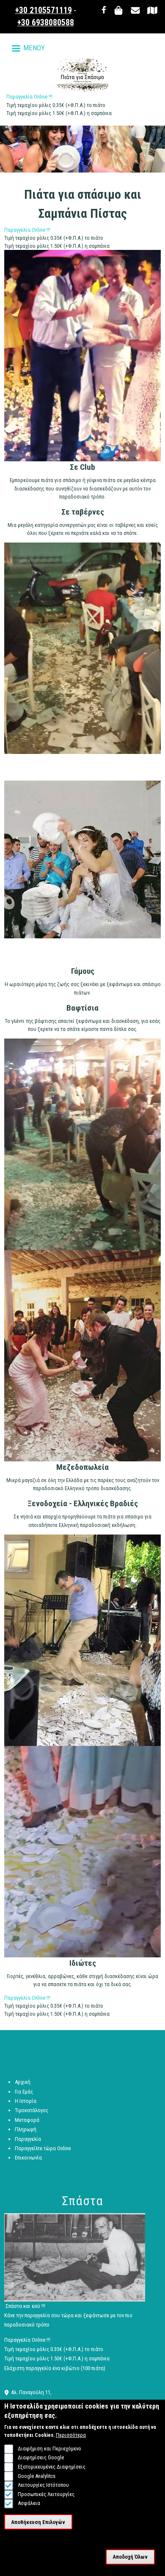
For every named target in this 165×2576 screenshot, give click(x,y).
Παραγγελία (28, 2139)
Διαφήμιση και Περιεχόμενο (49, 2449)
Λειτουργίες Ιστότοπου (43, 2485)
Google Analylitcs (36, 2476)
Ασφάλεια (29, 2503)
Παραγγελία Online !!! (29, 97)
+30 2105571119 (44, 10)
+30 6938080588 (46, 23)
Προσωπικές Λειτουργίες (46, 2494)
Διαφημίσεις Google (41, 2457)
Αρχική (23, 2082)
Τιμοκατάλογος (32, 2110)
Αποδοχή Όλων (130, 2557)
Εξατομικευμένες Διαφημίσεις (51, 2467)
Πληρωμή (26, 2129)
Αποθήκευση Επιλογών (38, 2522)
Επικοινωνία (28, 2158)
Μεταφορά (27, 2120)
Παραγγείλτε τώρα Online (43, 2148)
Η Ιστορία (26, 2101)
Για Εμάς (24, 2092)
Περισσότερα (71, 2435)
